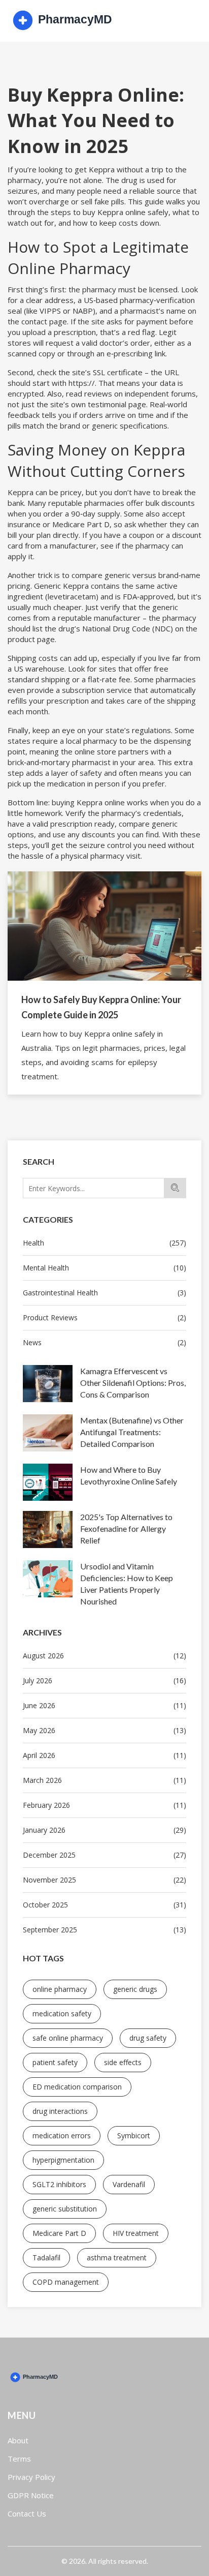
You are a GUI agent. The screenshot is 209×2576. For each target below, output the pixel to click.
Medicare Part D (59, 2233)
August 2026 (104, 1656)
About (18, 2440)
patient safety (55, 2062)
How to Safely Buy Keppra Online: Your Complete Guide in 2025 (101, 1007)
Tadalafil (46, 2257)
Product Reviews (104, 1317)
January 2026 (104, 1830)
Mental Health (104, 1268)
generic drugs (135, 1989)
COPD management (66, 2282)
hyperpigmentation (63, 2160)
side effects (123, 2062)
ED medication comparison (77, 2087)
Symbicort (134, 2135)
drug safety (148, 2038)
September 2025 (104, 1930)
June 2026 (104, 1705)
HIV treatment (136, 2233)
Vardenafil (129, 2184)
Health (104, 1243)
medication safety (62, 2013)
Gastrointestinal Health (104, 1293)
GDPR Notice (31, 2495)
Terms (19, 2459)
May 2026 (104, 1730)
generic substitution (65, 2209)
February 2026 (104, 1805)
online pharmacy (60, 1989)
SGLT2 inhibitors (59, 2184)
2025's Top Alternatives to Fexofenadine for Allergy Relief (126, 1528)
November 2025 (104, 1880)
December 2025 (104, 1855)
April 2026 (104, 1755)
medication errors (62, 2135)
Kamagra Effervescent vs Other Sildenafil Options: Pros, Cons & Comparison (133, 1383)
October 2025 (104, 1905)
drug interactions (60, 2111)
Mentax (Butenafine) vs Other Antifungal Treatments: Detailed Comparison (132, 1432)
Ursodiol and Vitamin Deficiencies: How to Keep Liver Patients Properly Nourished (127, 1584)
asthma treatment (117, 2257)
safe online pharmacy (68, 2038)
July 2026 (104, 1680)
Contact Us (27, 2513)
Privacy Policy (31, 2477)
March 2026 (104, 1780)
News (104, 1342)
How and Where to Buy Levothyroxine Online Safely (129, 1475)
